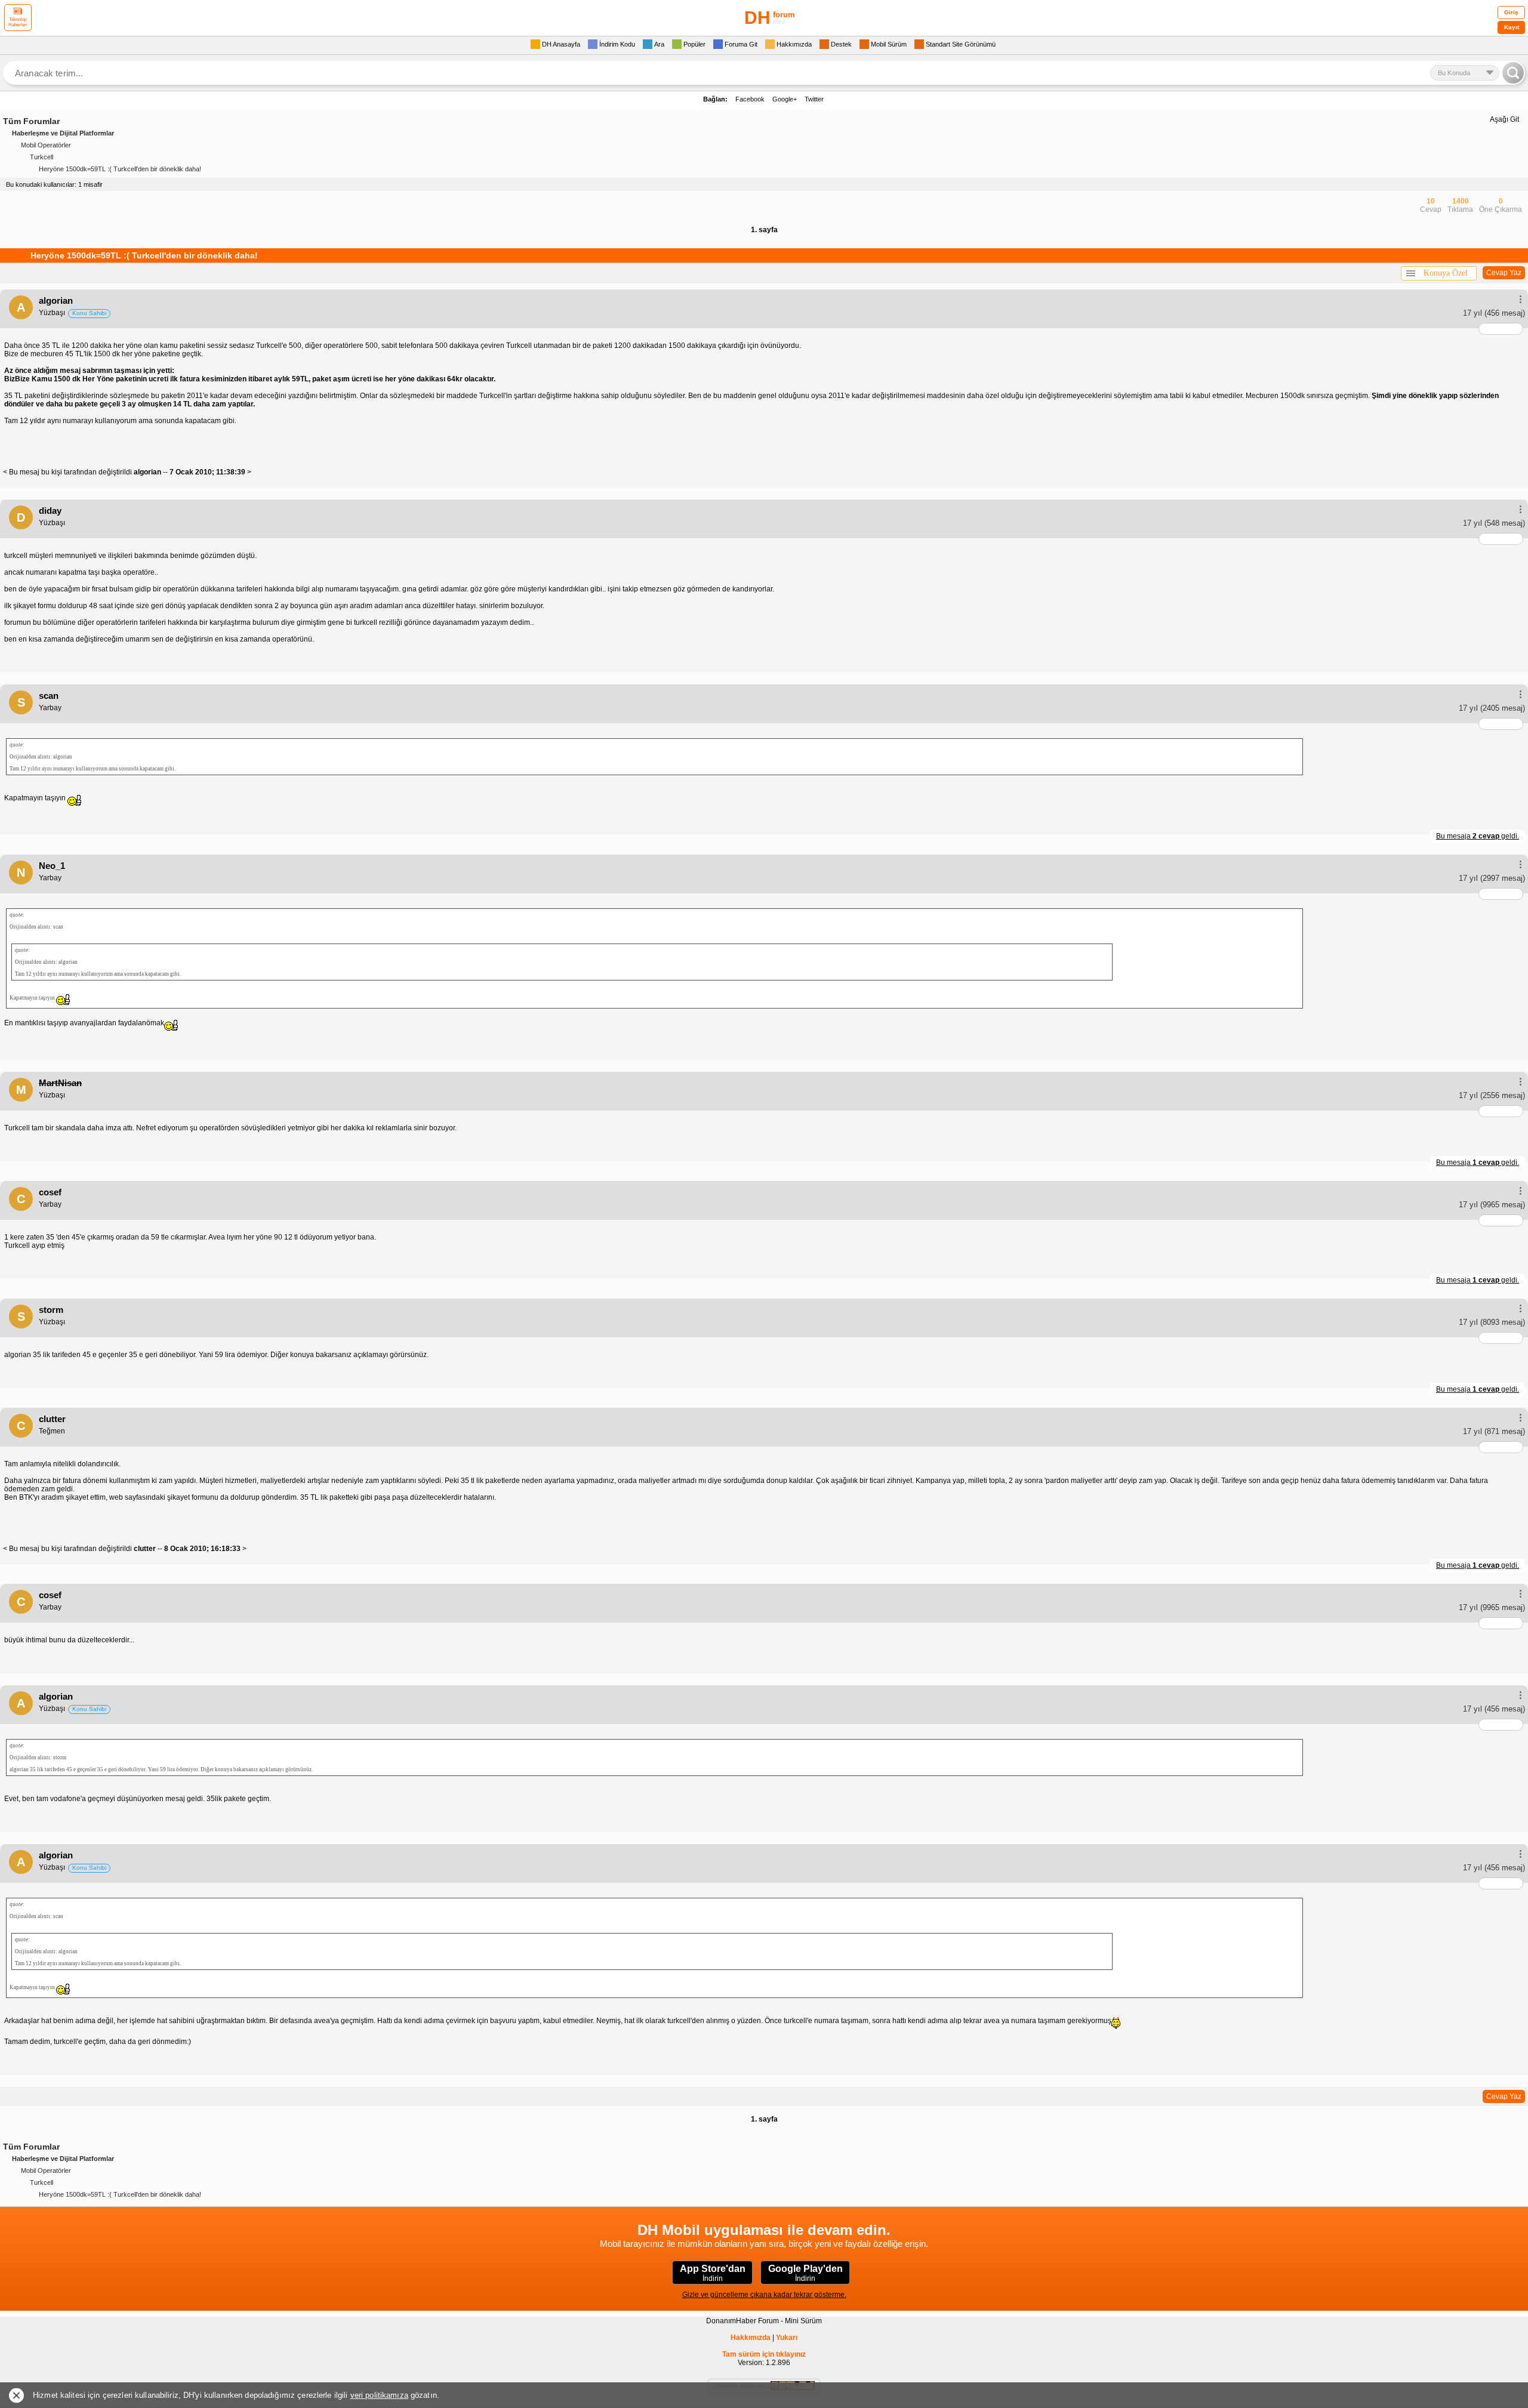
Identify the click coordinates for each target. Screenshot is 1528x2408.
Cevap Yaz (1504, 273)
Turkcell (41, 157)
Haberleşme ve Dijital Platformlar (63, 133)
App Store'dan (713, 2273)
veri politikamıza (379, 2395)
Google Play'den (805, 2273)
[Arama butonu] (1513, 73)
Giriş (1511, 12)
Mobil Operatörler (46, 145)
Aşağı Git (1504, 119)
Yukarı (787, 2338)
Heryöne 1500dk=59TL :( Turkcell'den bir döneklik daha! (120, 169)
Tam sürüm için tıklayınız (764, 2354)
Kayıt (1512, 27)
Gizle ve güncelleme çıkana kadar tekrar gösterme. (764, 2295)
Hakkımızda (751, 2338)
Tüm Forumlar (31, 121)
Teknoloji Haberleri (18, 22)
